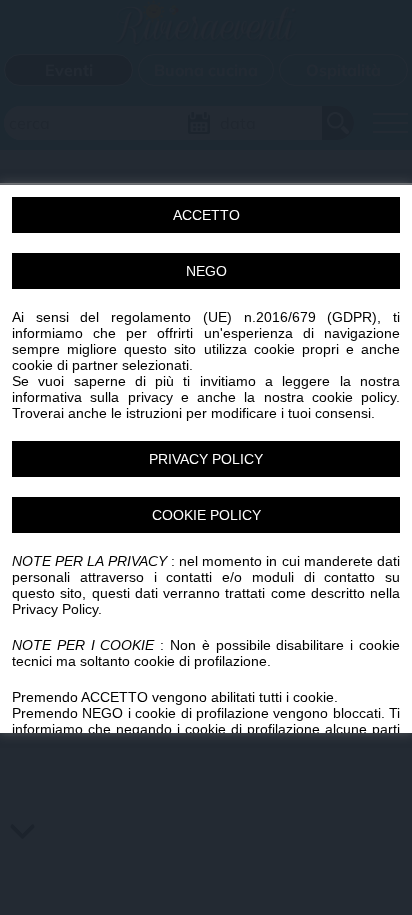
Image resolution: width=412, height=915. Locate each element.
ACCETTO (206, 214)
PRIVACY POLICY (206, 458)
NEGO (206, 270)
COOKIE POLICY (206, 514)
